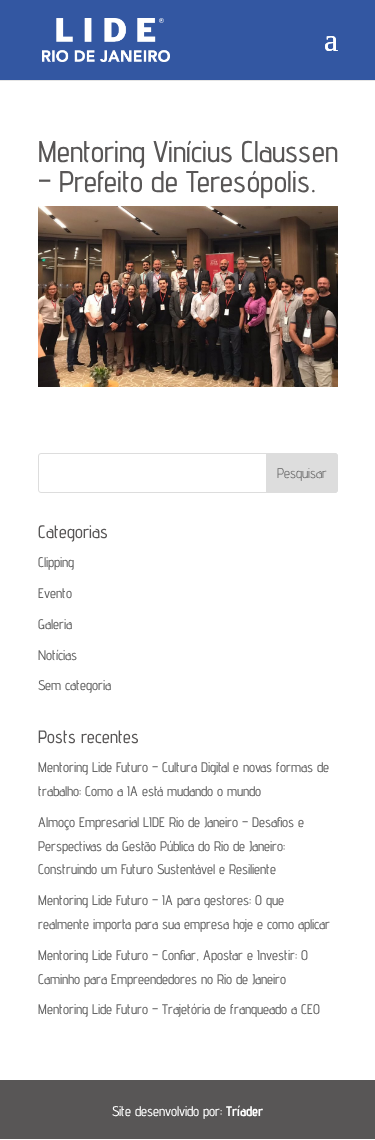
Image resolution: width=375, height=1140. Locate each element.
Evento (55, 593)
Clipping (56, 562)
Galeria (55, 624)
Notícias (57, 655)
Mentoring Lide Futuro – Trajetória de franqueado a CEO (179, 1009)
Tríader (244, 1111)
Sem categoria (74, 685)
